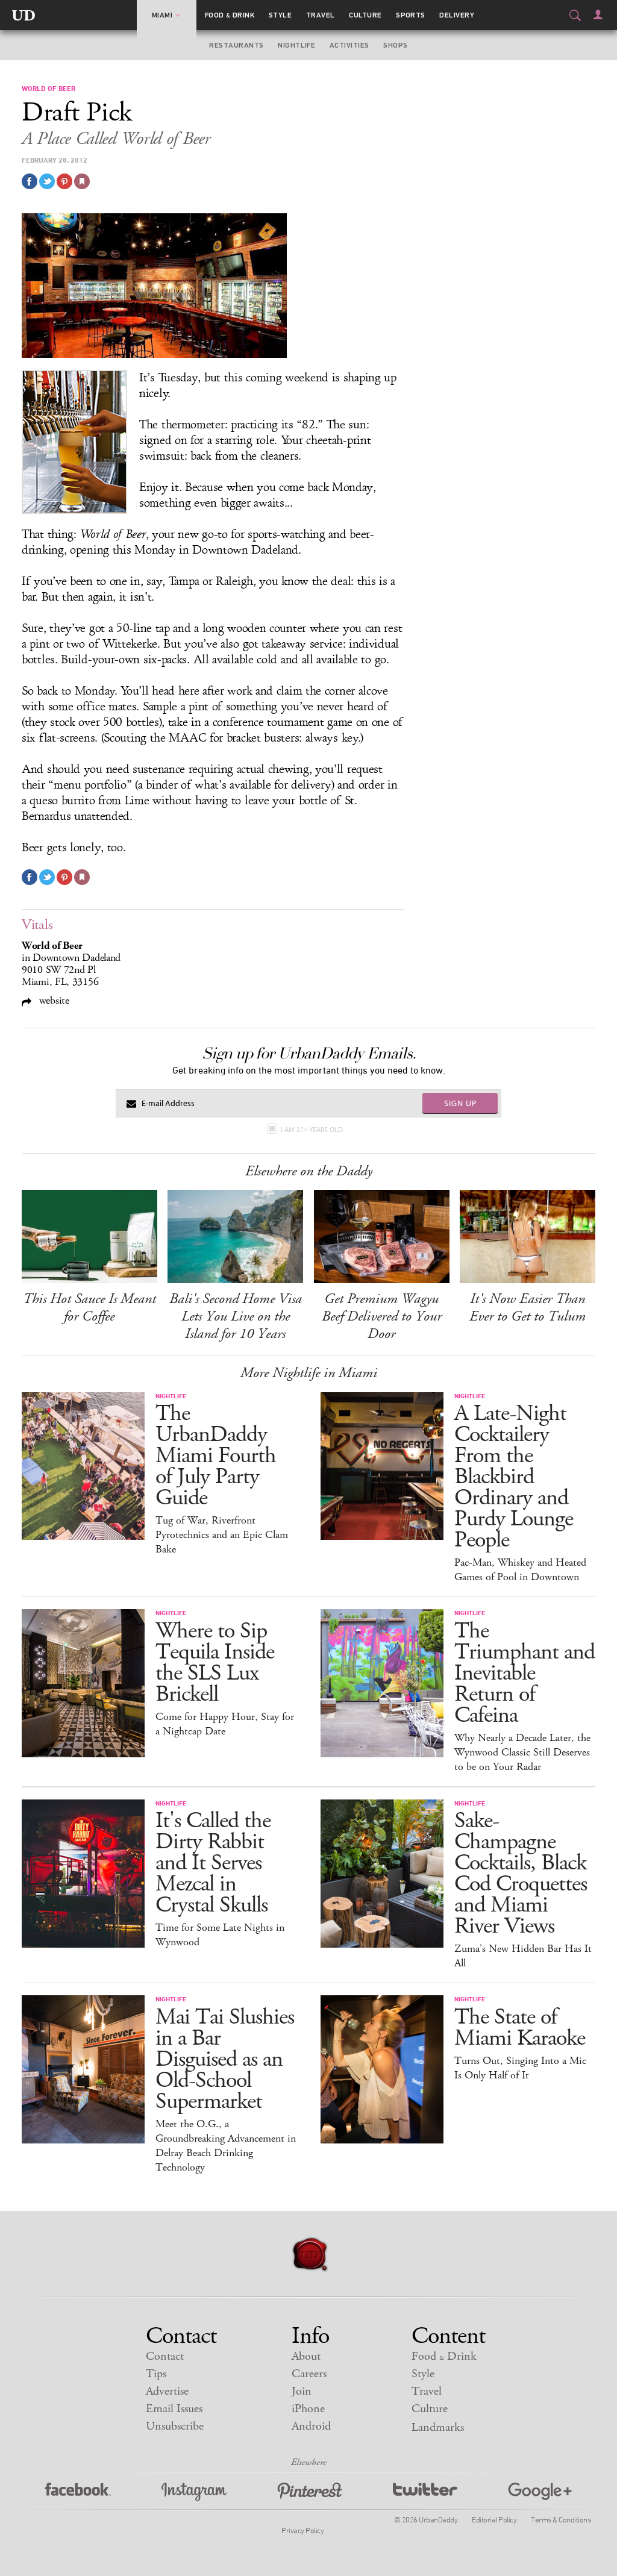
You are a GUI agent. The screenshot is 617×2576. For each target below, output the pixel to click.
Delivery (457, 15)
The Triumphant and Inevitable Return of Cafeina (525, 1673)
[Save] (82, 181)
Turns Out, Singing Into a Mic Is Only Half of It (520, 2068)
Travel (321, 15)
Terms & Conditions (561, 2519)
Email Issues (174, 2409)
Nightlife (296, 45)
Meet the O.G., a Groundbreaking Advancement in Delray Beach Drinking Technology (226, 2146)
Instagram (194, 2492)
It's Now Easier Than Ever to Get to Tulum (528, 1308)
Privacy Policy (302, 2530)
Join (302, 2391)
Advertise (167, 2391)
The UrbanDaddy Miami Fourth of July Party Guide (216, 1456)
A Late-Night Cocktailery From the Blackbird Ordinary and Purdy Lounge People (514, 1477)
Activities (349, 45)
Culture (365, 15)
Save (64, 181)
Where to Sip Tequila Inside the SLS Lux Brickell (215, 1663)
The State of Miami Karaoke (520, 2028)
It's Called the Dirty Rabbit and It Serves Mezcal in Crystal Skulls (213, 1863)
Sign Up (460, 1103)
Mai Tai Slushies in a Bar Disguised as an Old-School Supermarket (225, 2059)
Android (311, 2426)
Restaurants (236, 45)
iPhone (308, 2409)
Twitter (425, 2492)
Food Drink (230, 15)
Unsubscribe (175, 2426)
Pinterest (310, 2492)
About (306, 2356)
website (53, 1000)
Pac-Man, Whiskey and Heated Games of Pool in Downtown (520, 1570)
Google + (540, 2492)
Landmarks (438, 2428)
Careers (309, 2374)
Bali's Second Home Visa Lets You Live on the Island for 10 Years (236, 1316)
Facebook (78, 2492)
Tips (156, 2374)
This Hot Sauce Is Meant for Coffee (89, 1308)
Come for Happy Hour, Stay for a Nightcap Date (225, 1724)
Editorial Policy (494, 2519)
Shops (395, 45)
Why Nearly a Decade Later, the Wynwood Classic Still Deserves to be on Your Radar (522, 1752)
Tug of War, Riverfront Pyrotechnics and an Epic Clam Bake (222, 1535)
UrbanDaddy (23, 15)
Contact (165, 2356)
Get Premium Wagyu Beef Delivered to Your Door (382, 1316)
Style (280, 15)
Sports (411, 15)
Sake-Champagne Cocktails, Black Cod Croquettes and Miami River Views (521, 1874)
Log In (598, 14)
